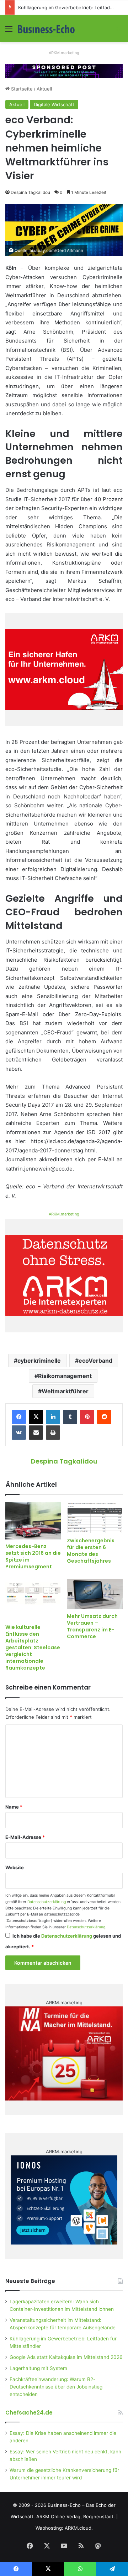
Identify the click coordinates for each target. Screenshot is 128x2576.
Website (15, 1867)
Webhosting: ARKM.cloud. (64, 2528)
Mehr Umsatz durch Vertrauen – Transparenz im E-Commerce (92, 1626)
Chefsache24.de (29, 2413)
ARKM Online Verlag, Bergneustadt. (76, 2516)
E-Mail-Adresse (25, 1837)
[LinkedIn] (53, 1417)
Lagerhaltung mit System (38, 2368)
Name (14, 1807)
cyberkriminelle (39, 1361)
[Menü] (9, 31)
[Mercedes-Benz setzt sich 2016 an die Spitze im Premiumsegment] (33, 1521)
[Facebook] (19, 1417)
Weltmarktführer (65, 1391)
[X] (36, 1417)
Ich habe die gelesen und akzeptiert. (63, 1941)
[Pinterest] (87, 1417)
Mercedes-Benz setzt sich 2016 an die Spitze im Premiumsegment (33, 1556)
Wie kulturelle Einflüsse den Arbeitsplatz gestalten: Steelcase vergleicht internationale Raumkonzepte (33, 1647)
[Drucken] (53, 1433)
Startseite (21, 89)
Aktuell (44, 89)
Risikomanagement (65, 1376)
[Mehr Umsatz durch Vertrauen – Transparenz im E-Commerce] (95, 1594)
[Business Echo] (46, 29)
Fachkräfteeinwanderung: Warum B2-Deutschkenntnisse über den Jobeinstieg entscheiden (56, 2387)
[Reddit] (104, 1417)
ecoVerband (95, 1361)
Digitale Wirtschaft (54, 104)
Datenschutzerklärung (47, 1902)
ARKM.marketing (64, 53)
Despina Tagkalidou (30, 192)
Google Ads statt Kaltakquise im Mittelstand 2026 (66, 2357)
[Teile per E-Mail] (36, 1433)
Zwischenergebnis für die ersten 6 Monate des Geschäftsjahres (91, 1551)
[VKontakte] (19, 1433)
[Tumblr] (70, 1417)
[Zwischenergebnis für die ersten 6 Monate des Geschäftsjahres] (95, 1518)
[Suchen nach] (119, 31)
